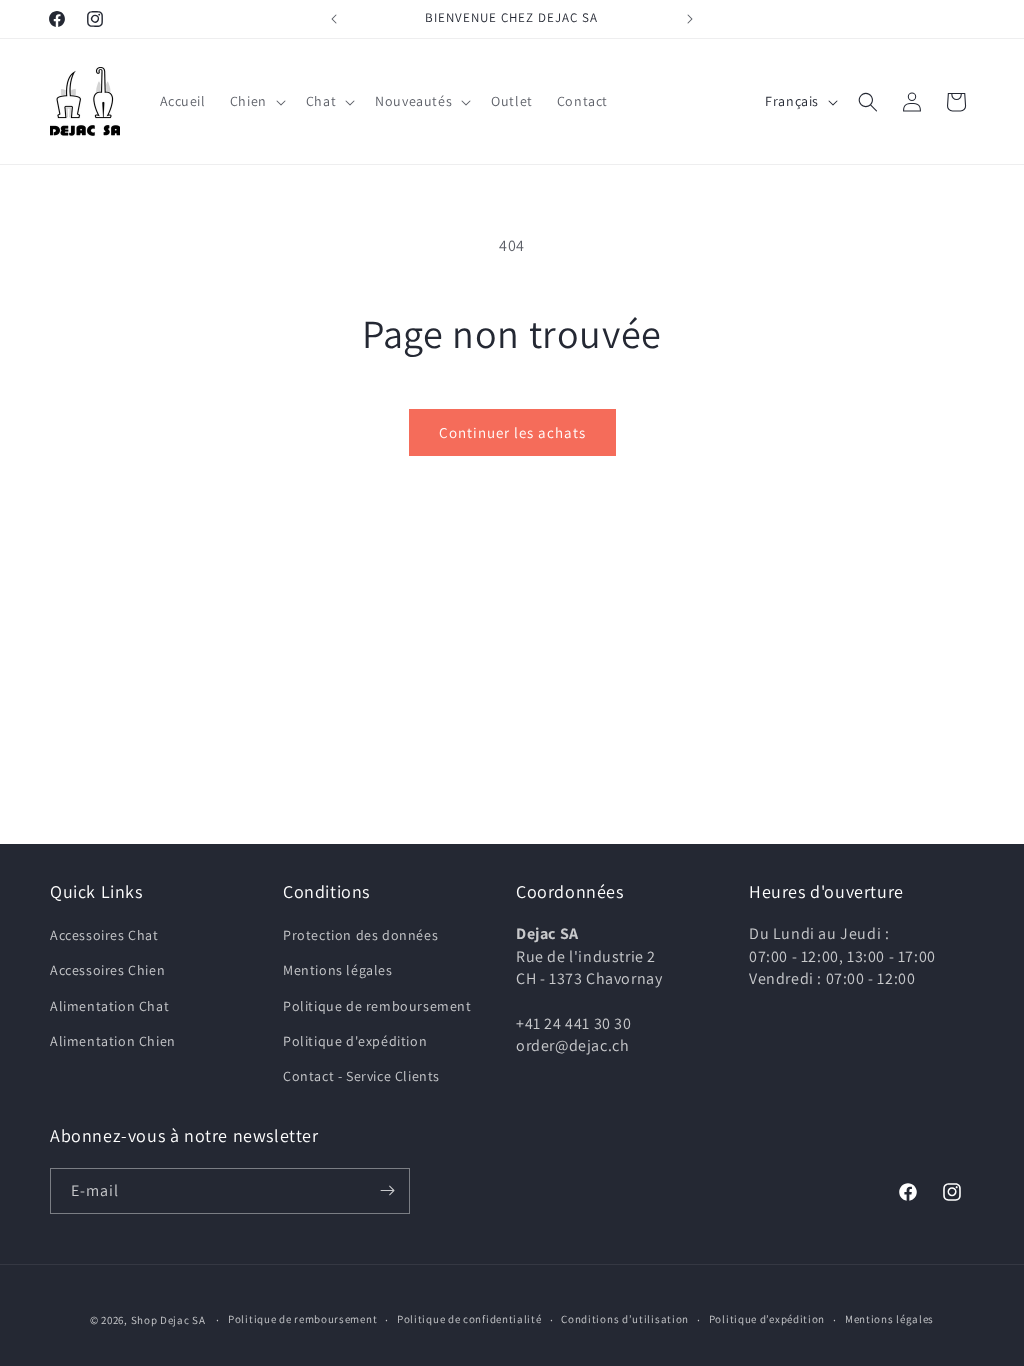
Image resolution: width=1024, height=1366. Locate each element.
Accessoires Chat (104, 935)
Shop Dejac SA (168, 1320)
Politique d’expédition (767, 1319)
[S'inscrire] (387, 1191)
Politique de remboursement (377, 1006)
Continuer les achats (512, 432)
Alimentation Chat (109, 1006)
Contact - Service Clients (361, 1076)
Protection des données (360, 935)
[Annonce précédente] (334, 19)
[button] (256, 101)
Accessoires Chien (107, 970)
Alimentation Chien (113, 1041)
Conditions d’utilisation (625, 1319)
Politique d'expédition (355, 1041)
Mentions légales (338, 970)
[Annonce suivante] (690, 19)
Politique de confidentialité (469, 1319)
